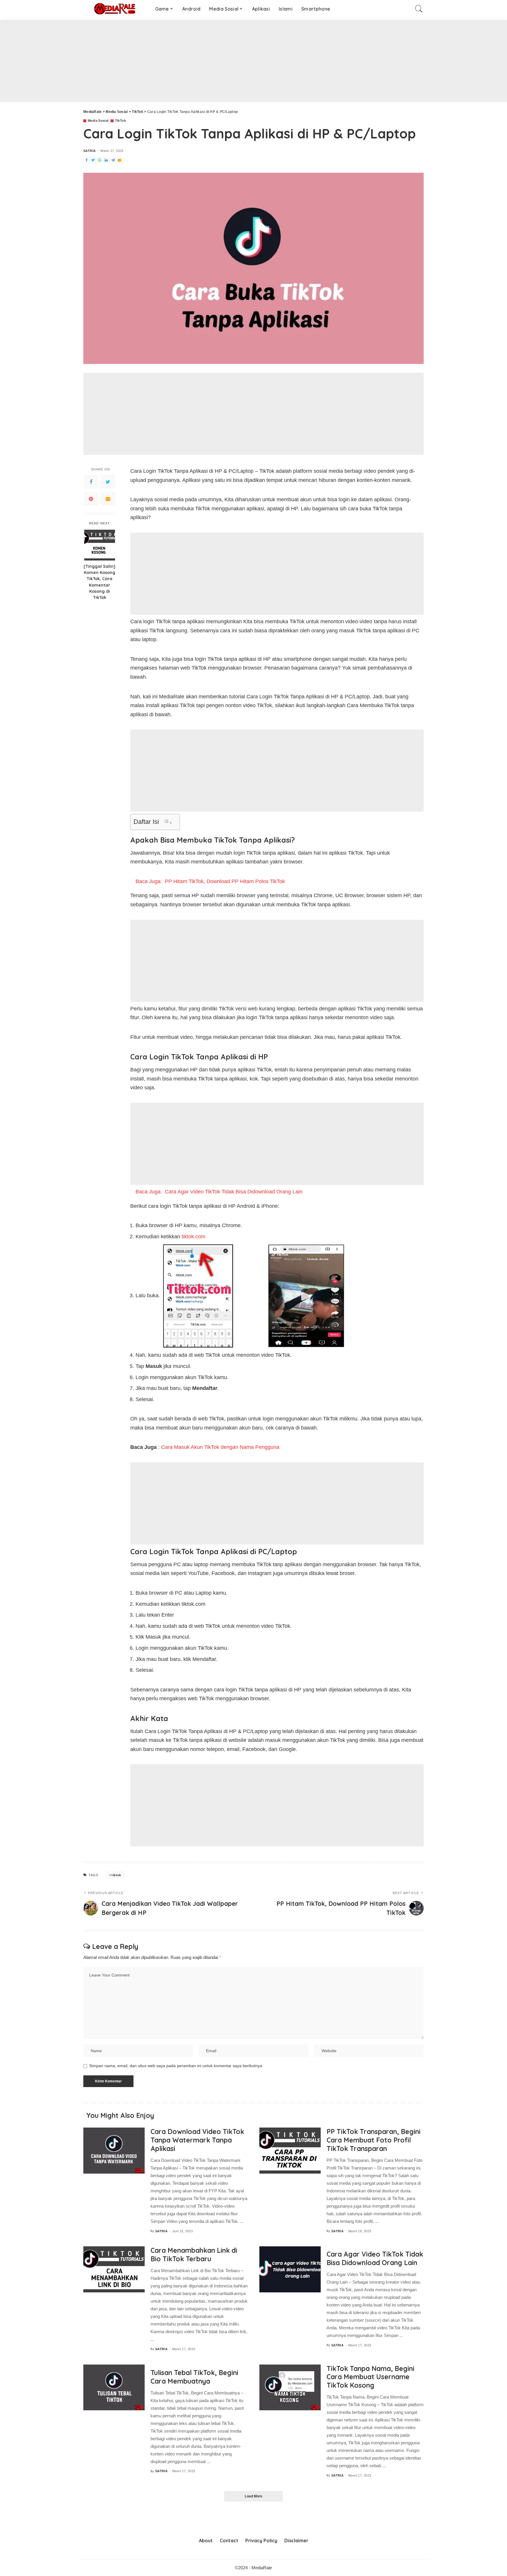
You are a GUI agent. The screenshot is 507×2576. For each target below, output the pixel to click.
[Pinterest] (91, 499)
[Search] (419, 9)
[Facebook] (91, 482)
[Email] (108, 499)
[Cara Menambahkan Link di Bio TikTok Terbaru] (114, 2269)
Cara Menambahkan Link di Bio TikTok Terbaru (194, 2255)
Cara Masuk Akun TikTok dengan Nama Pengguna (220, 1447)
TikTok (120, 121)
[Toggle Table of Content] (168, 822)
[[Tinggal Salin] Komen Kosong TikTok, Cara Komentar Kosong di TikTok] (100, 545)
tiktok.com (193, 1237)
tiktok (116, 1875)
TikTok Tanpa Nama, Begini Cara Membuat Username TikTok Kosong (370, 2377)
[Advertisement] (176, 61)
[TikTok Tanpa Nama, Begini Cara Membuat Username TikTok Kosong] (290, 2388)
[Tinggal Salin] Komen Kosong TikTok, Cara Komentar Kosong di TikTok (99, 582)
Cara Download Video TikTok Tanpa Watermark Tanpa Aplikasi (197, 2140)
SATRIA (89, 151)
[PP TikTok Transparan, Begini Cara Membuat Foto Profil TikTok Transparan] (290, 2151)
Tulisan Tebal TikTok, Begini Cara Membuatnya (194, 2377)
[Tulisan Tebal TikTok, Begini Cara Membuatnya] (114, 2388)
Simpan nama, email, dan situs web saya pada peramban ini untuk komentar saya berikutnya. (176, 2066)
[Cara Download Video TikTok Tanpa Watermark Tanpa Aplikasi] (114, 2151)
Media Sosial (98, 121)
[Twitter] (108, 482)
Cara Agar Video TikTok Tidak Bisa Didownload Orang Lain (375, 2258)
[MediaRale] (115, 9)
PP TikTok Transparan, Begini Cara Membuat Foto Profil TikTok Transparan (374, 2140)
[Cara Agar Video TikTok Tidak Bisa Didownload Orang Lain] (290, 2269)
